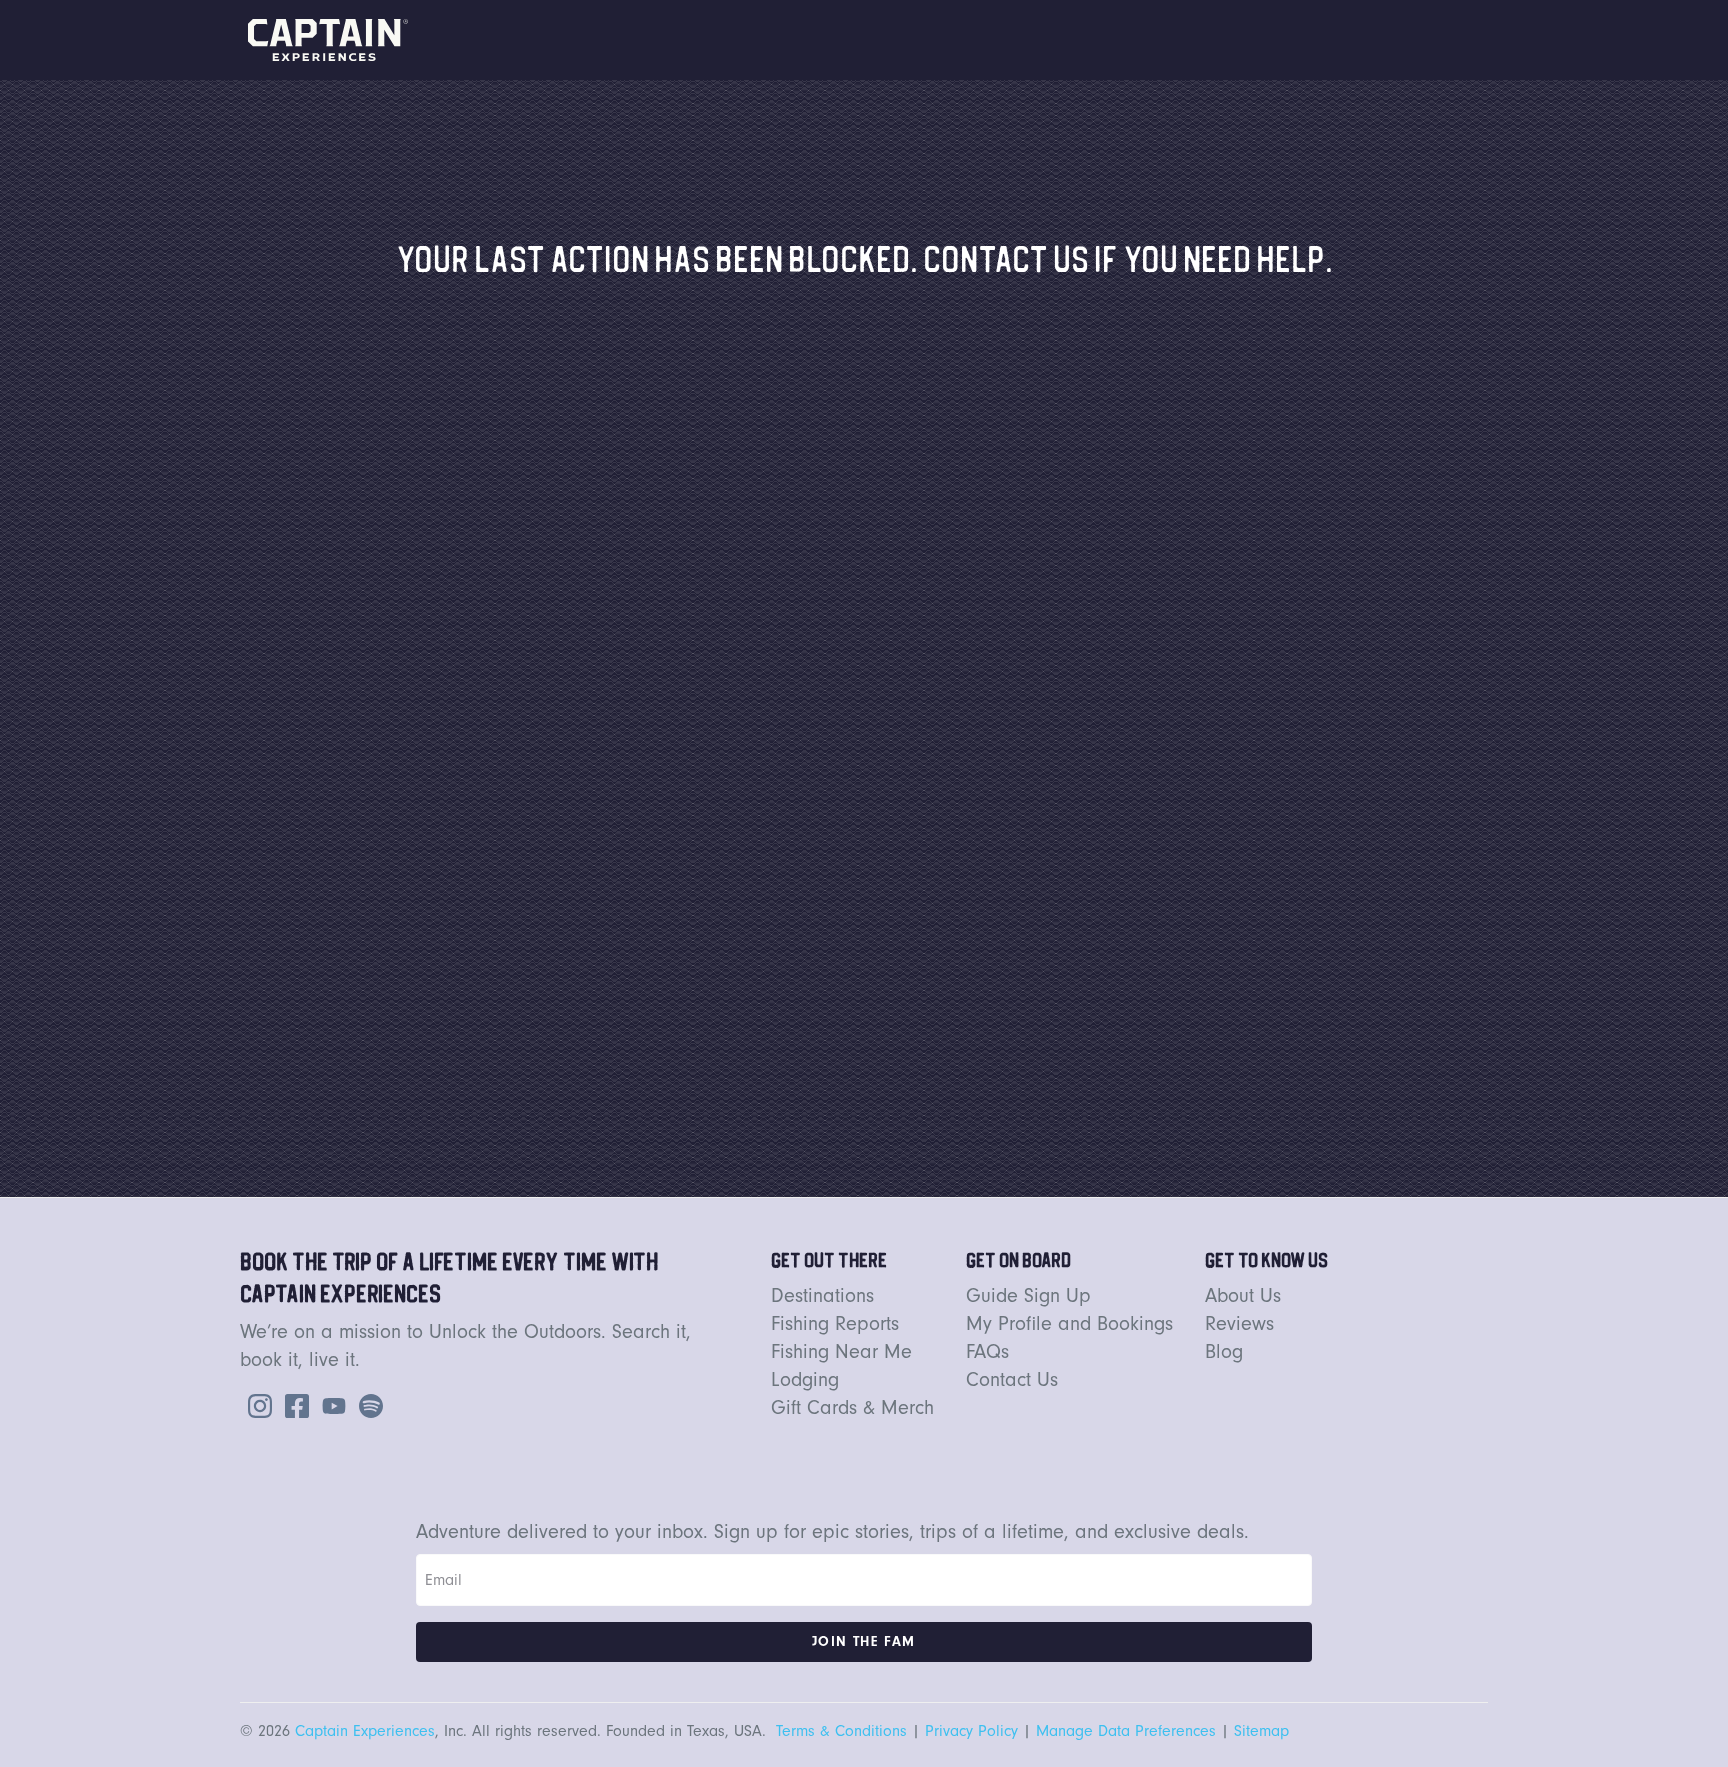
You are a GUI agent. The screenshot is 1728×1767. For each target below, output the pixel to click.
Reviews (1239, 1323)
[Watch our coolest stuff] (330, 1404)
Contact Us (1012, 1379)
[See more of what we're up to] (293, 1404)
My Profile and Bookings (1069, 1323)
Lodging (805, 1379)
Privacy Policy (971, 1731)
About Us (1243, 1295)
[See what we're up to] (256, 1404)
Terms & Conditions (841, 1731)
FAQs (987, 1351)
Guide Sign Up (1028, 1295)
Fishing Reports (835, 1323)
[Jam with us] (367, 1404)
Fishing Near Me (841, 1351)
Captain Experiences (365, 1731)
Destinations (822, 1295)
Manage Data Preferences (1126, 1731)
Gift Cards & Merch (852, 1407)
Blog (1224, 1351)
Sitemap (1261, 1731)
